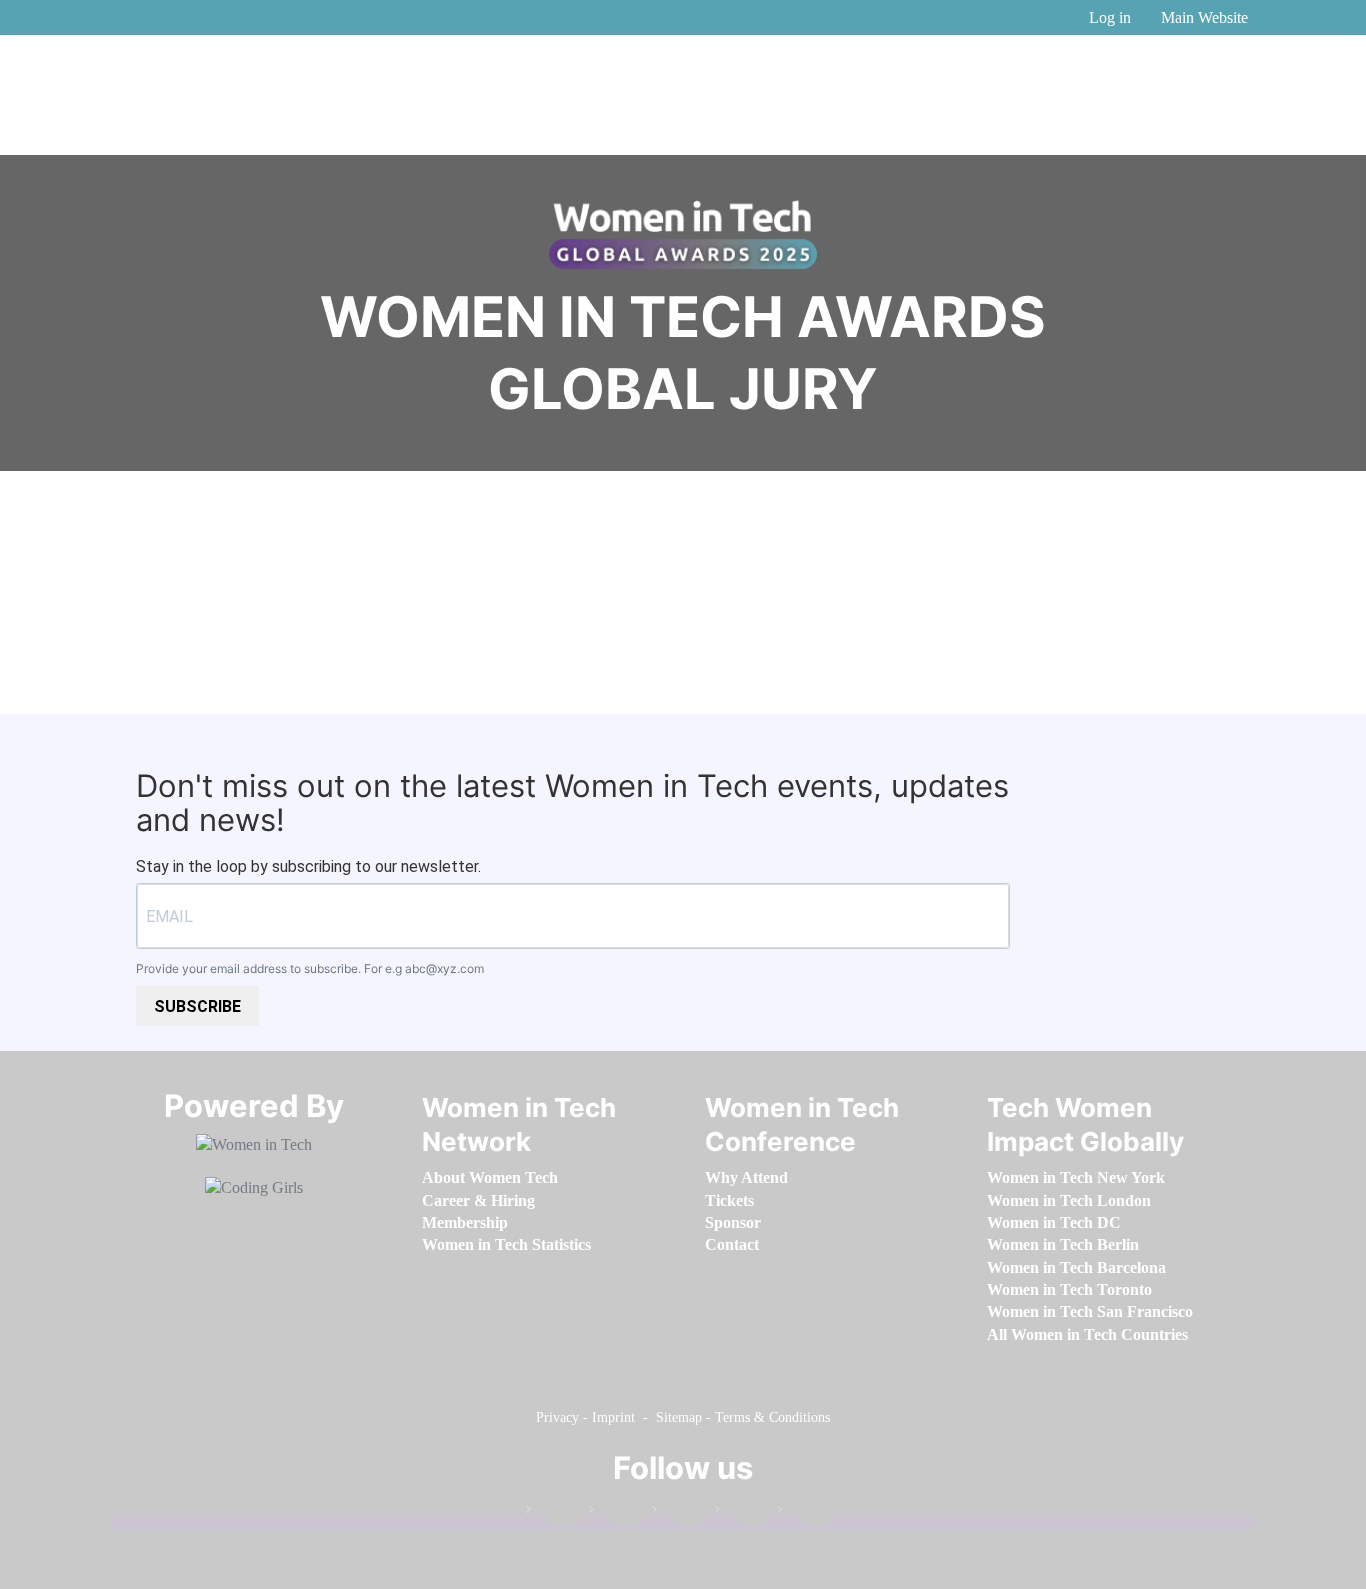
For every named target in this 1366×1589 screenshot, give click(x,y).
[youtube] (806, 1513)
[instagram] (680, 1513)
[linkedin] (617, 1513)
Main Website (1204, 17)
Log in (1110, 17)
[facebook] (554, 1513)
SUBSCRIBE (197, 1006)
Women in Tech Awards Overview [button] (683, 660)
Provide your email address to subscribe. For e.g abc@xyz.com (310, 968)
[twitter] (743, 1513)
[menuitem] (490, 1177)
